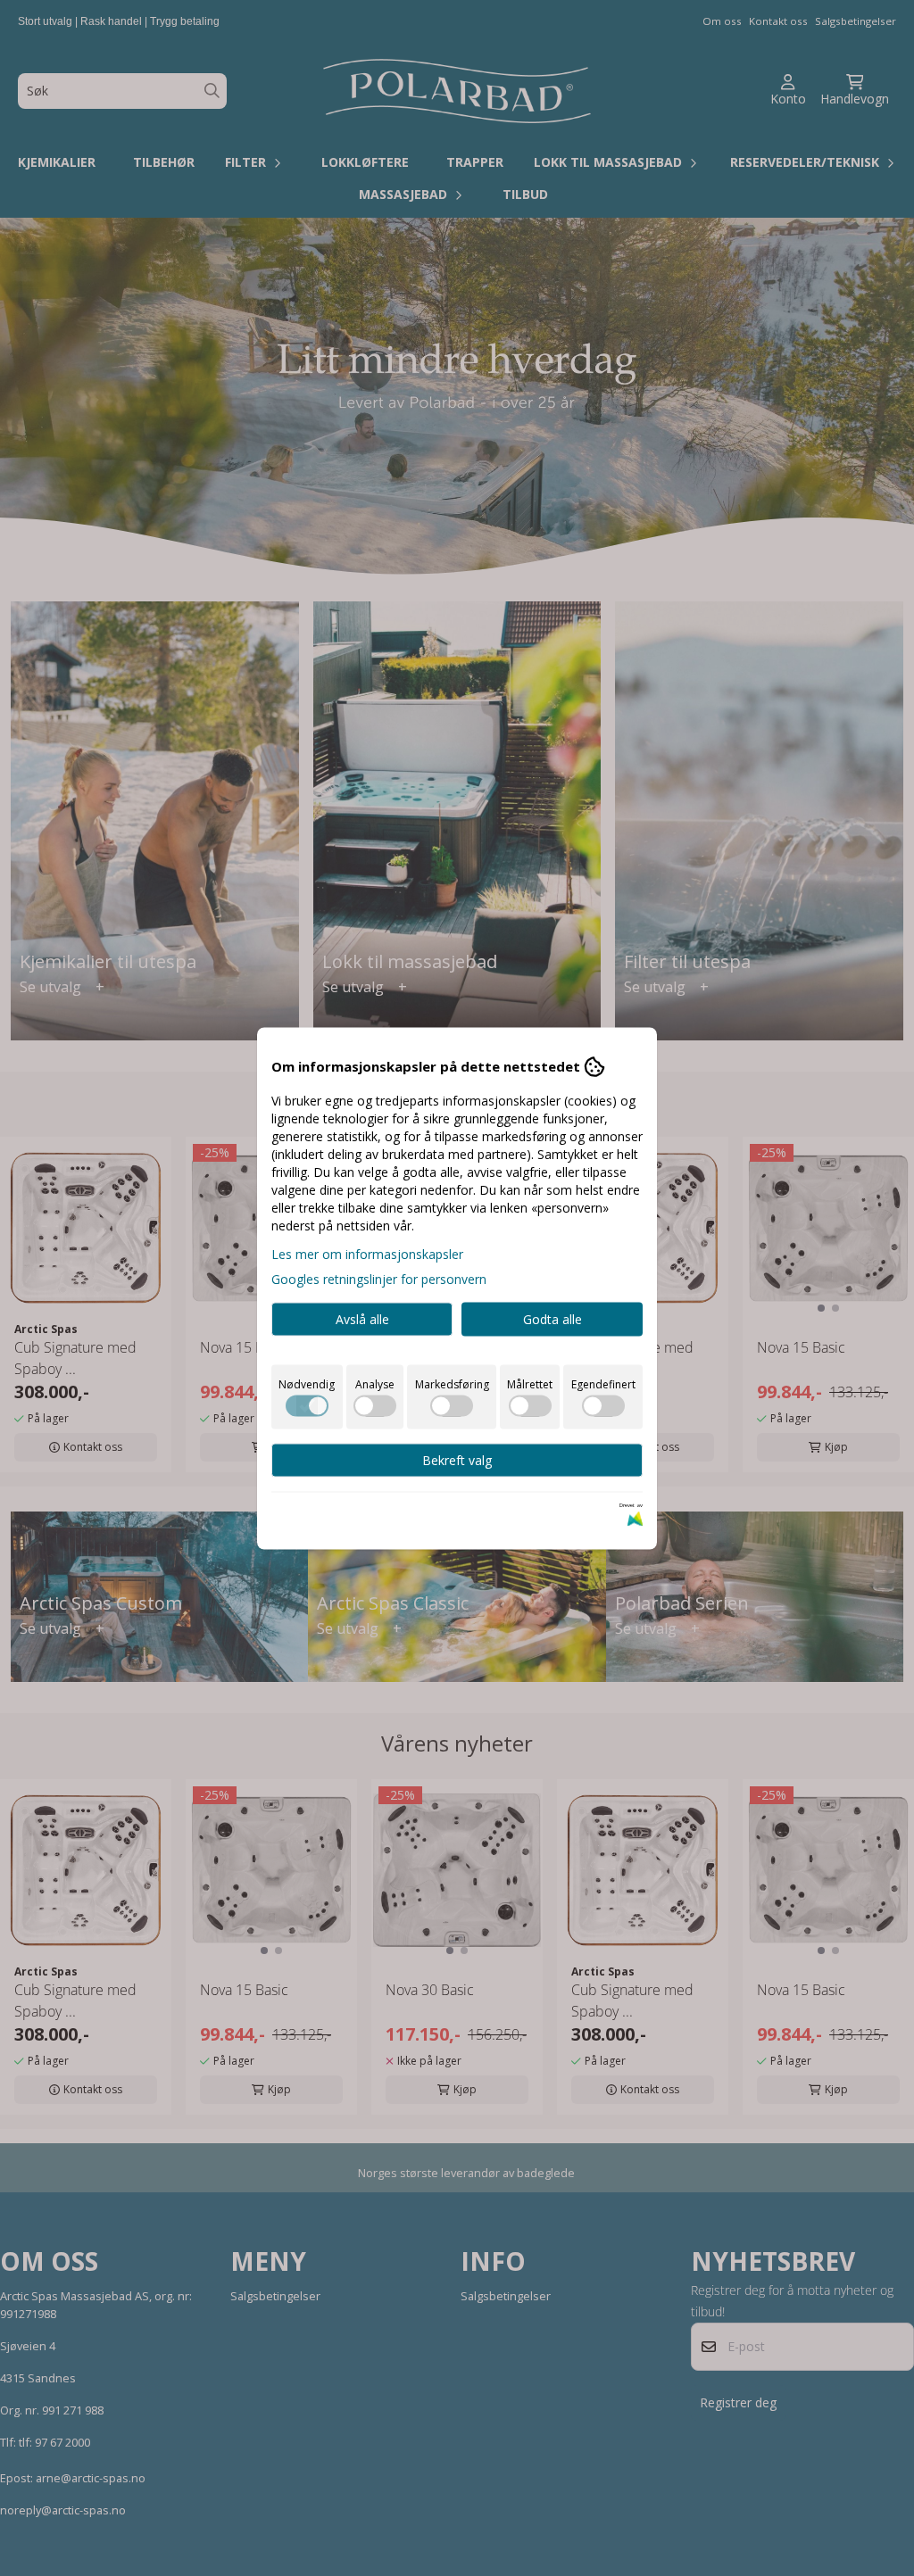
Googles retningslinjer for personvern (379, 1278)
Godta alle (553, 1318)
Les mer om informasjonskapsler (367, 1253)
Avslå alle (362, 1318)
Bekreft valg (457, 1459)
